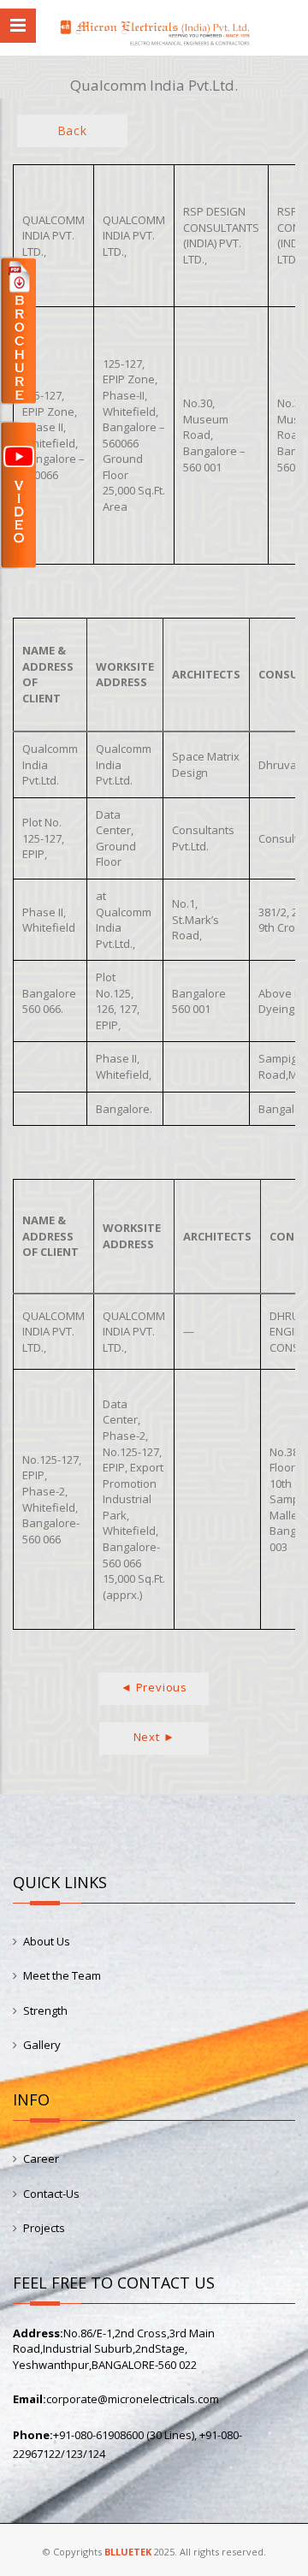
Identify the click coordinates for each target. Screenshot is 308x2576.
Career (41, 2159)
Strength (45, 2010)
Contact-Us (51, 2194)
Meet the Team (62, 1975)
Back (72, 130)
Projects (44, 2228)
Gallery (42, 2045)
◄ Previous (154, 1687)
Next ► (154, 1737)
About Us (47, 1941)
